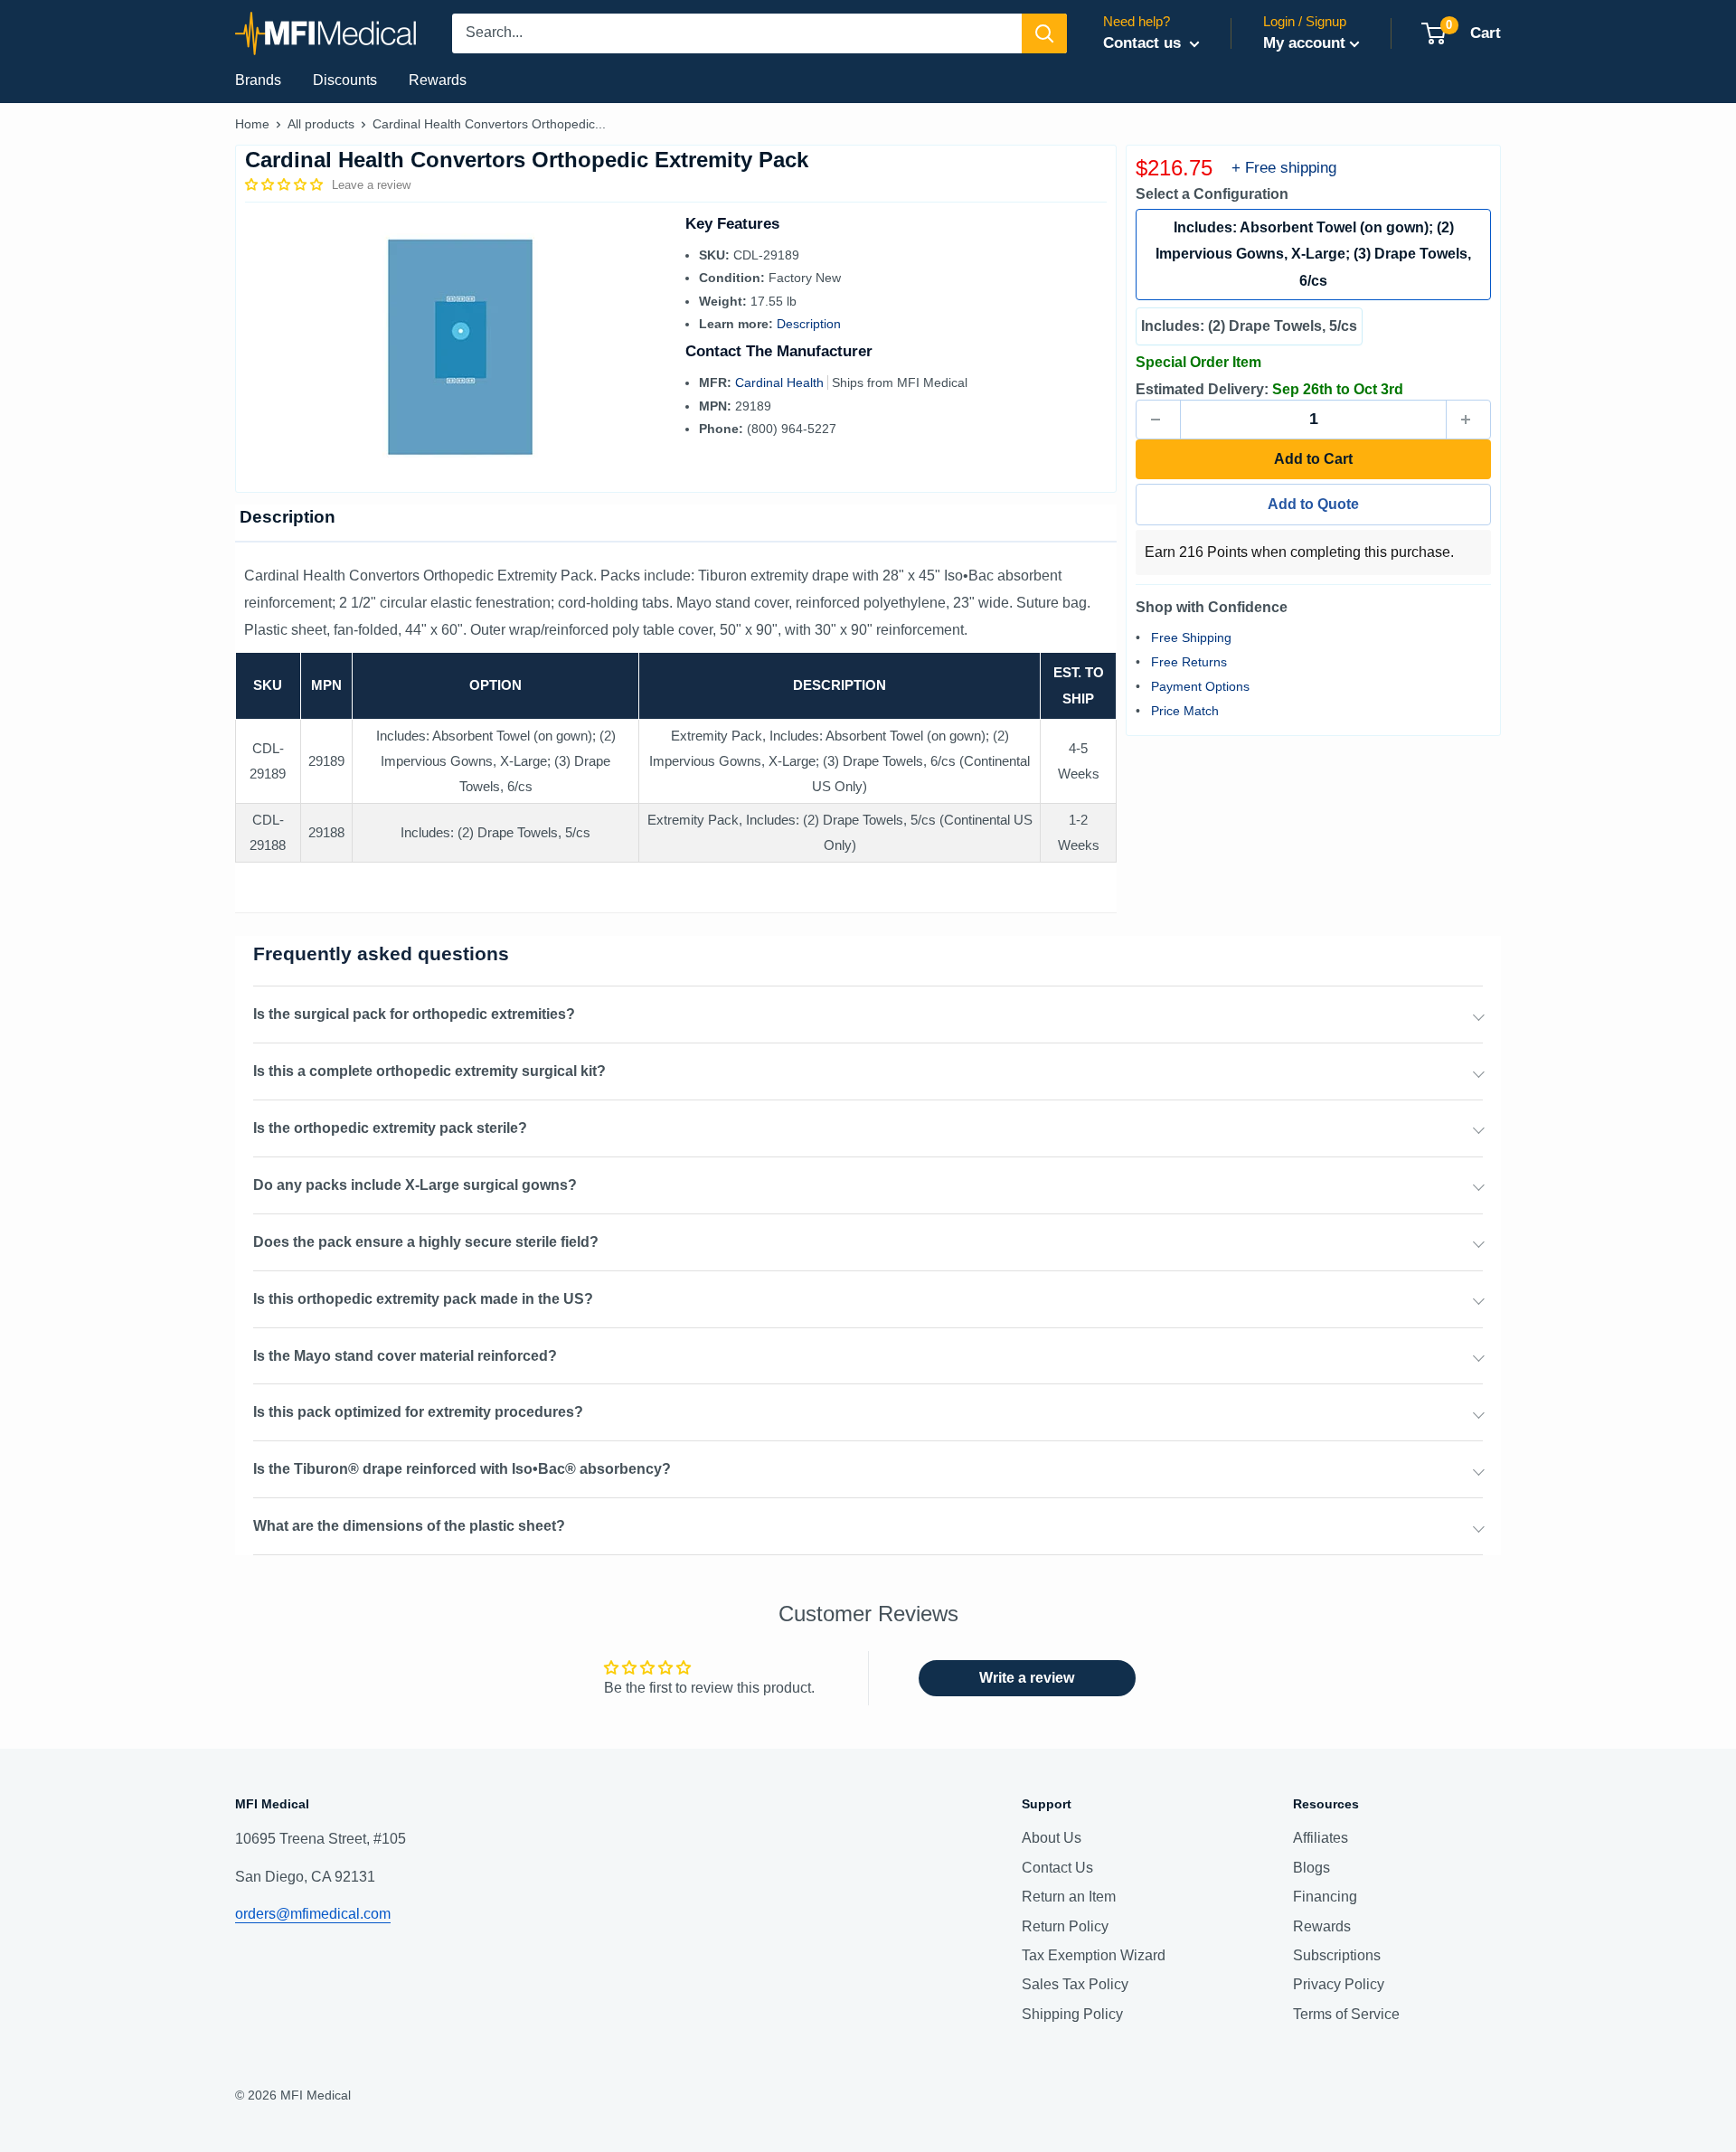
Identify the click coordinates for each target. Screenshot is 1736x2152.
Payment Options (1200, 686)
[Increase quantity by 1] (1468, 420)
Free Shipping (1191, 637)
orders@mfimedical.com (313, 1914)
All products (321, 124)
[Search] (1044, 33)
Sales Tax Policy (1075, 1984)
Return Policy (1065, 1926)
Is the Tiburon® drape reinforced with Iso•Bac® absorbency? (462, 1469)
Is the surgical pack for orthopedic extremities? (414, 1014)
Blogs (1311, 1868)
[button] (286, 184)
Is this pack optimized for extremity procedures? (418, 1412)
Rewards (438, 80)
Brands (258, 80)
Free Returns (1189, 662)
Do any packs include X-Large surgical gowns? (415, 1185)
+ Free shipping (1284, 168)
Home (252, 124)
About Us (1052, 1838)
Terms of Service (1346, 2014)
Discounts (345, 80)
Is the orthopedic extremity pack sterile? (390, 1128)
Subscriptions (1337, 1955)
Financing (1325, 1897)
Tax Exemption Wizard (1094, 1955)
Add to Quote (1313, 504)
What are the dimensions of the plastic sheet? (409, 1526)
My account (1304, 43)
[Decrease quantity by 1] (1158, 420)
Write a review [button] (1027, 1678)
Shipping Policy (1072, 2014)
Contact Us (1057, 1868)
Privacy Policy (1339, 1984)
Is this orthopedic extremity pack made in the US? (423, 1299)
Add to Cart (1313, 459)
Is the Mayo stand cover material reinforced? (405, 1356)
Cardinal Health (781, 382)
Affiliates (1321, 1838)
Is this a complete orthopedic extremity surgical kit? (429, 1071)
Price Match (1185, 711)
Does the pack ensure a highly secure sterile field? (426, 1242)
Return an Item (1069, 1897)
